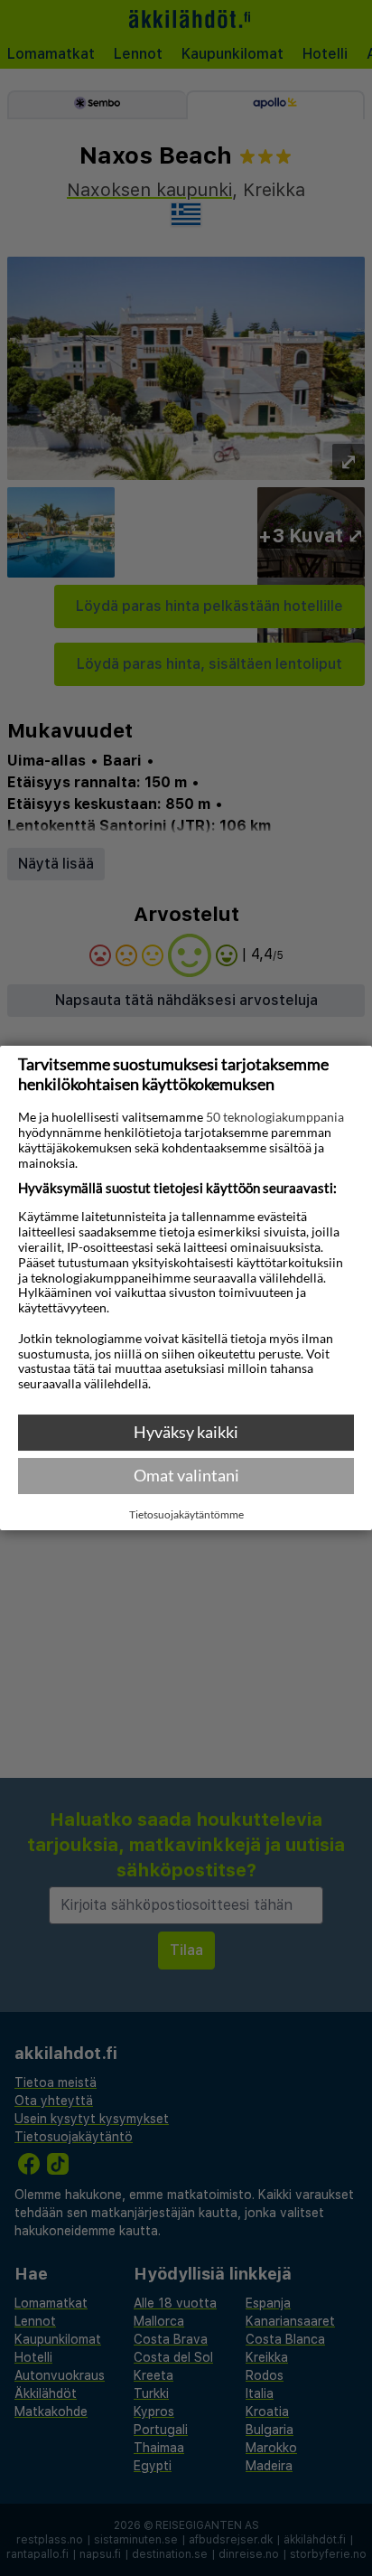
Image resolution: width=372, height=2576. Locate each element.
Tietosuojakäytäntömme (186, 1515)
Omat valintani (186, 1475)
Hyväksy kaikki (186, 1432)
